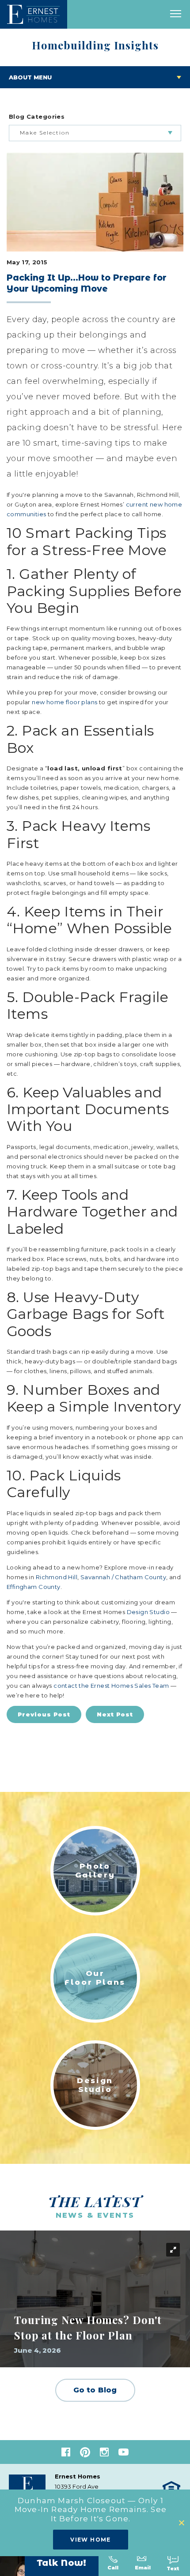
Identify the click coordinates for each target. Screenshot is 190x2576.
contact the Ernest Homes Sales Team (111, 1686)
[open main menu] (176, 14)
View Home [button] (91, 2540)
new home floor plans (65, 702)
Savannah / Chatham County (123, 1577)
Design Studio (148, 1612)
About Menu (30, 77)
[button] (182, 2523)
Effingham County (34, 1587)
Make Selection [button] (45, 133)
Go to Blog (95, 2390)
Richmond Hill (57, 1577)
